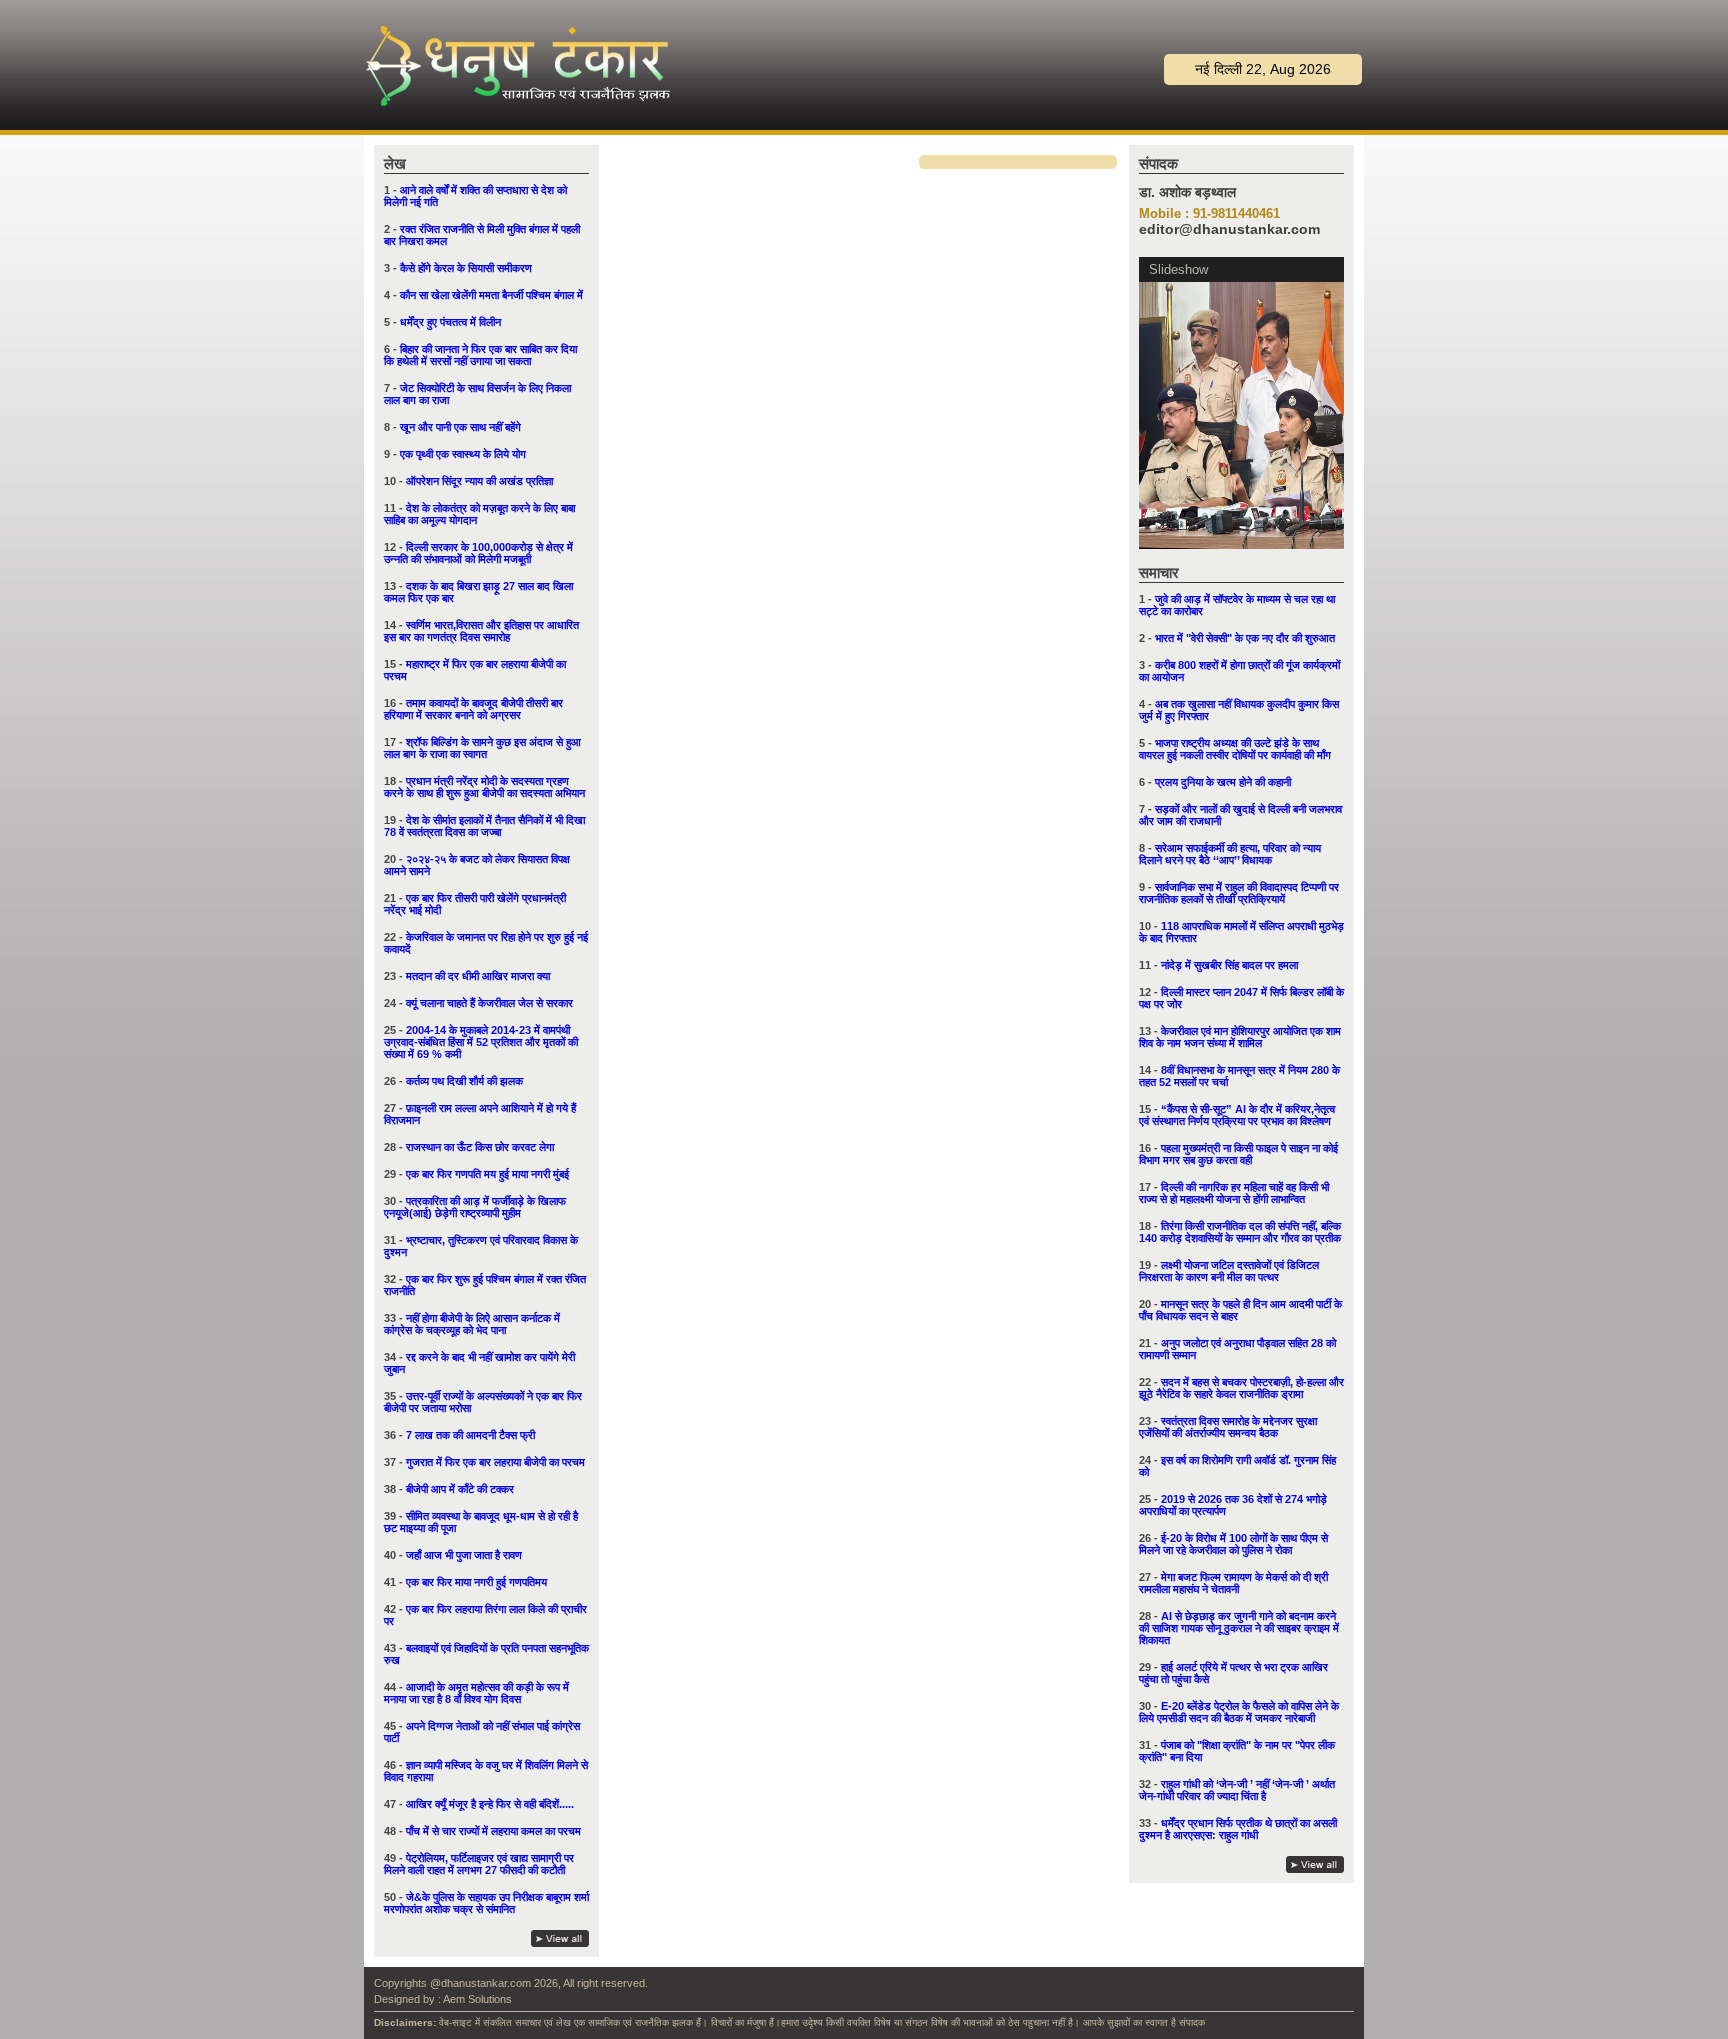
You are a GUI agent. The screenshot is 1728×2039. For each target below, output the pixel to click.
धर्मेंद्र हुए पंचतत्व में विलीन (450, 322)
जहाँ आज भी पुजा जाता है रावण (464, 1555)
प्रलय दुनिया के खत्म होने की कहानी (1223, 782)
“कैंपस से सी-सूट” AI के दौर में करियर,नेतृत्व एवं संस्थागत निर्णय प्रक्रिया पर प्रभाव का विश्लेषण (1237, 1115)
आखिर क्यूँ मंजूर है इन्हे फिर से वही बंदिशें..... (490, 1804)
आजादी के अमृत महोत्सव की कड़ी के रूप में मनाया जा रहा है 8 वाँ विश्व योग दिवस (476, 1693)
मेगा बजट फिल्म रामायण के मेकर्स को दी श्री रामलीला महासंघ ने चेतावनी (1233, 1583)
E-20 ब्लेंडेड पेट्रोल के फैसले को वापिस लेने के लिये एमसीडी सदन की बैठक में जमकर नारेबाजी (1239, 1712)
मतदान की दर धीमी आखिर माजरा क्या (478, 976)
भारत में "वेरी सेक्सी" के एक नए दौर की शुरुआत (1245, 638)
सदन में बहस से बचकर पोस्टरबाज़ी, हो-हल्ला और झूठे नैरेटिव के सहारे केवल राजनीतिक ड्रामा (1241, 1388)
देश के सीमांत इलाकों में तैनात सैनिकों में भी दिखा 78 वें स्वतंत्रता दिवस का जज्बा (484, 826)
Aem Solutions (477, 1999)
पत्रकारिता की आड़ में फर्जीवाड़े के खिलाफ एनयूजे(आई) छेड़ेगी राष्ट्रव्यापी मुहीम (475, 1207)
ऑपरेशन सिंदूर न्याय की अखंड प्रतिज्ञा (479, 481)
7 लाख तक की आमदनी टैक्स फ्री (470, 1435)
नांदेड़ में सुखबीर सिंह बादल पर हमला (1229, 965)
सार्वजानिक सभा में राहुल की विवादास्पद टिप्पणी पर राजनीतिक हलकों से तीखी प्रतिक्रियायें (1239, 893)
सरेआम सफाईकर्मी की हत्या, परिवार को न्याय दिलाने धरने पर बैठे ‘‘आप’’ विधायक (1230, 854)
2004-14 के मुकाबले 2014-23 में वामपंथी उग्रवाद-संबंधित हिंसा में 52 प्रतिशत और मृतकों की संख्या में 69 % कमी (481, 1042)
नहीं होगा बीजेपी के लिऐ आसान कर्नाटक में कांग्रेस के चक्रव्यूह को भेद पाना (472, 1324)
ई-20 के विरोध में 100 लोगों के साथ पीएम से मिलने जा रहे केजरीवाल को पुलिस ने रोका (1233, 1544)
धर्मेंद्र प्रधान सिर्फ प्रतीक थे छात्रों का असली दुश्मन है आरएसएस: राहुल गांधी (1238, 1829)
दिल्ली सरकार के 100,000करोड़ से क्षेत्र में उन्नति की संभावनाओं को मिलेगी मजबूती (478, 553)
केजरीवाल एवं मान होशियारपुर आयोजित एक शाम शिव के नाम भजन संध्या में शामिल (1240, 1037)
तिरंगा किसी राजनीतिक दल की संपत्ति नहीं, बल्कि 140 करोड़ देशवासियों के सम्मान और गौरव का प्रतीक (1240, 1232)
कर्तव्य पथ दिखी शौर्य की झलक (464, 1081)
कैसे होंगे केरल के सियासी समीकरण (466, 268)
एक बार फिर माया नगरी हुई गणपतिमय (476, 1582)
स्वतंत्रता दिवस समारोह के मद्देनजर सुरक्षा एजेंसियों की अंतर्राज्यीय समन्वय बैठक (1228, 1427)
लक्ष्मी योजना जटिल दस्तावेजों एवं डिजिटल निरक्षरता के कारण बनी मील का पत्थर (1229, 1271)
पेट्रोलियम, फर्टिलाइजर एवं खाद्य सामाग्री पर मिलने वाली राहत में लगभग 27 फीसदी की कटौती (479, 1864)
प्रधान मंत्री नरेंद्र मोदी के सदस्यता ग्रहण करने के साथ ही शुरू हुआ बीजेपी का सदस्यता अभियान (484, 787)
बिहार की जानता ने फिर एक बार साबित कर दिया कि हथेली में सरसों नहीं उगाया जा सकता (480, 355)
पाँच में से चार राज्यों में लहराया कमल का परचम (493, 1831)
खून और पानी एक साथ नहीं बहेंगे (460, 427)
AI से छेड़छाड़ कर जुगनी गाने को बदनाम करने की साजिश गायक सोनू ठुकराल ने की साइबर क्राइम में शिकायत (1239, 1628)
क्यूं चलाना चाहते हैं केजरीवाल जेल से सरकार (489, 1003)
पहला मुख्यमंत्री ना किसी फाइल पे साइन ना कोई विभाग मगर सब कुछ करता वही (1238, 1154)
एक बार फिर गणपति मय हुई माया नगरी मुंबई (487, 1174)
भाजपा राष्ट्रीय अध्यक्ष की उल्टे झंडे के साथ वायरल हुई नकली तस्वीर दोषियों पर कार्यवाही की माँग (1235, 749)
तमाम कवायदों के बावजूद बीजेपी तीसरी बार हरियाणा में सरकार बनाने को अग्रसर (473, 709)
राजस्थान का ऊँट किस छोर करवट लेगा (480, 1147)
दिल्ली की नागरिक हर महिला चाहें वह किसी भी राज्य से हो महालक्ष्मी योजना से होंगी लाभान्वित (1234, 1193)
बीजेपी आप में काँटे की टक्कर (460, 1489)
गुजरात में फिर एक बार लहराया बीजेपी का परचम (495, 1462)
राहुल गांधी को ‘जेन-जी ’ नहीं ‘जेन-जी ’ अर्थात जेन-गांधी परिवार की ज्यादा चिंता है (1237, 1790)
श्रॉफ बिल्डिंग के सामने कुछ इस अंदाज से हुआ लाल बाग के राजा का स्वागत (482, 748)
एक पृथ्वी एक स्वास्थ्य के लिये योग (463, 454)
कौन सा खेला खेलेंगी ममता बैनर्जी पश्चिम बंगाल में (491, 295)
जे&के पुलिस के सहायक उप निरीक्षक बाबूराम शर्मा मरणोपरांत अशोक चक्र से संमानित (486, 1903)
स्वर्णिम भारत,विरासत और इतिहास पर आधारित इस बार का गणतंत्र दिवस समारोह (481, 631)
